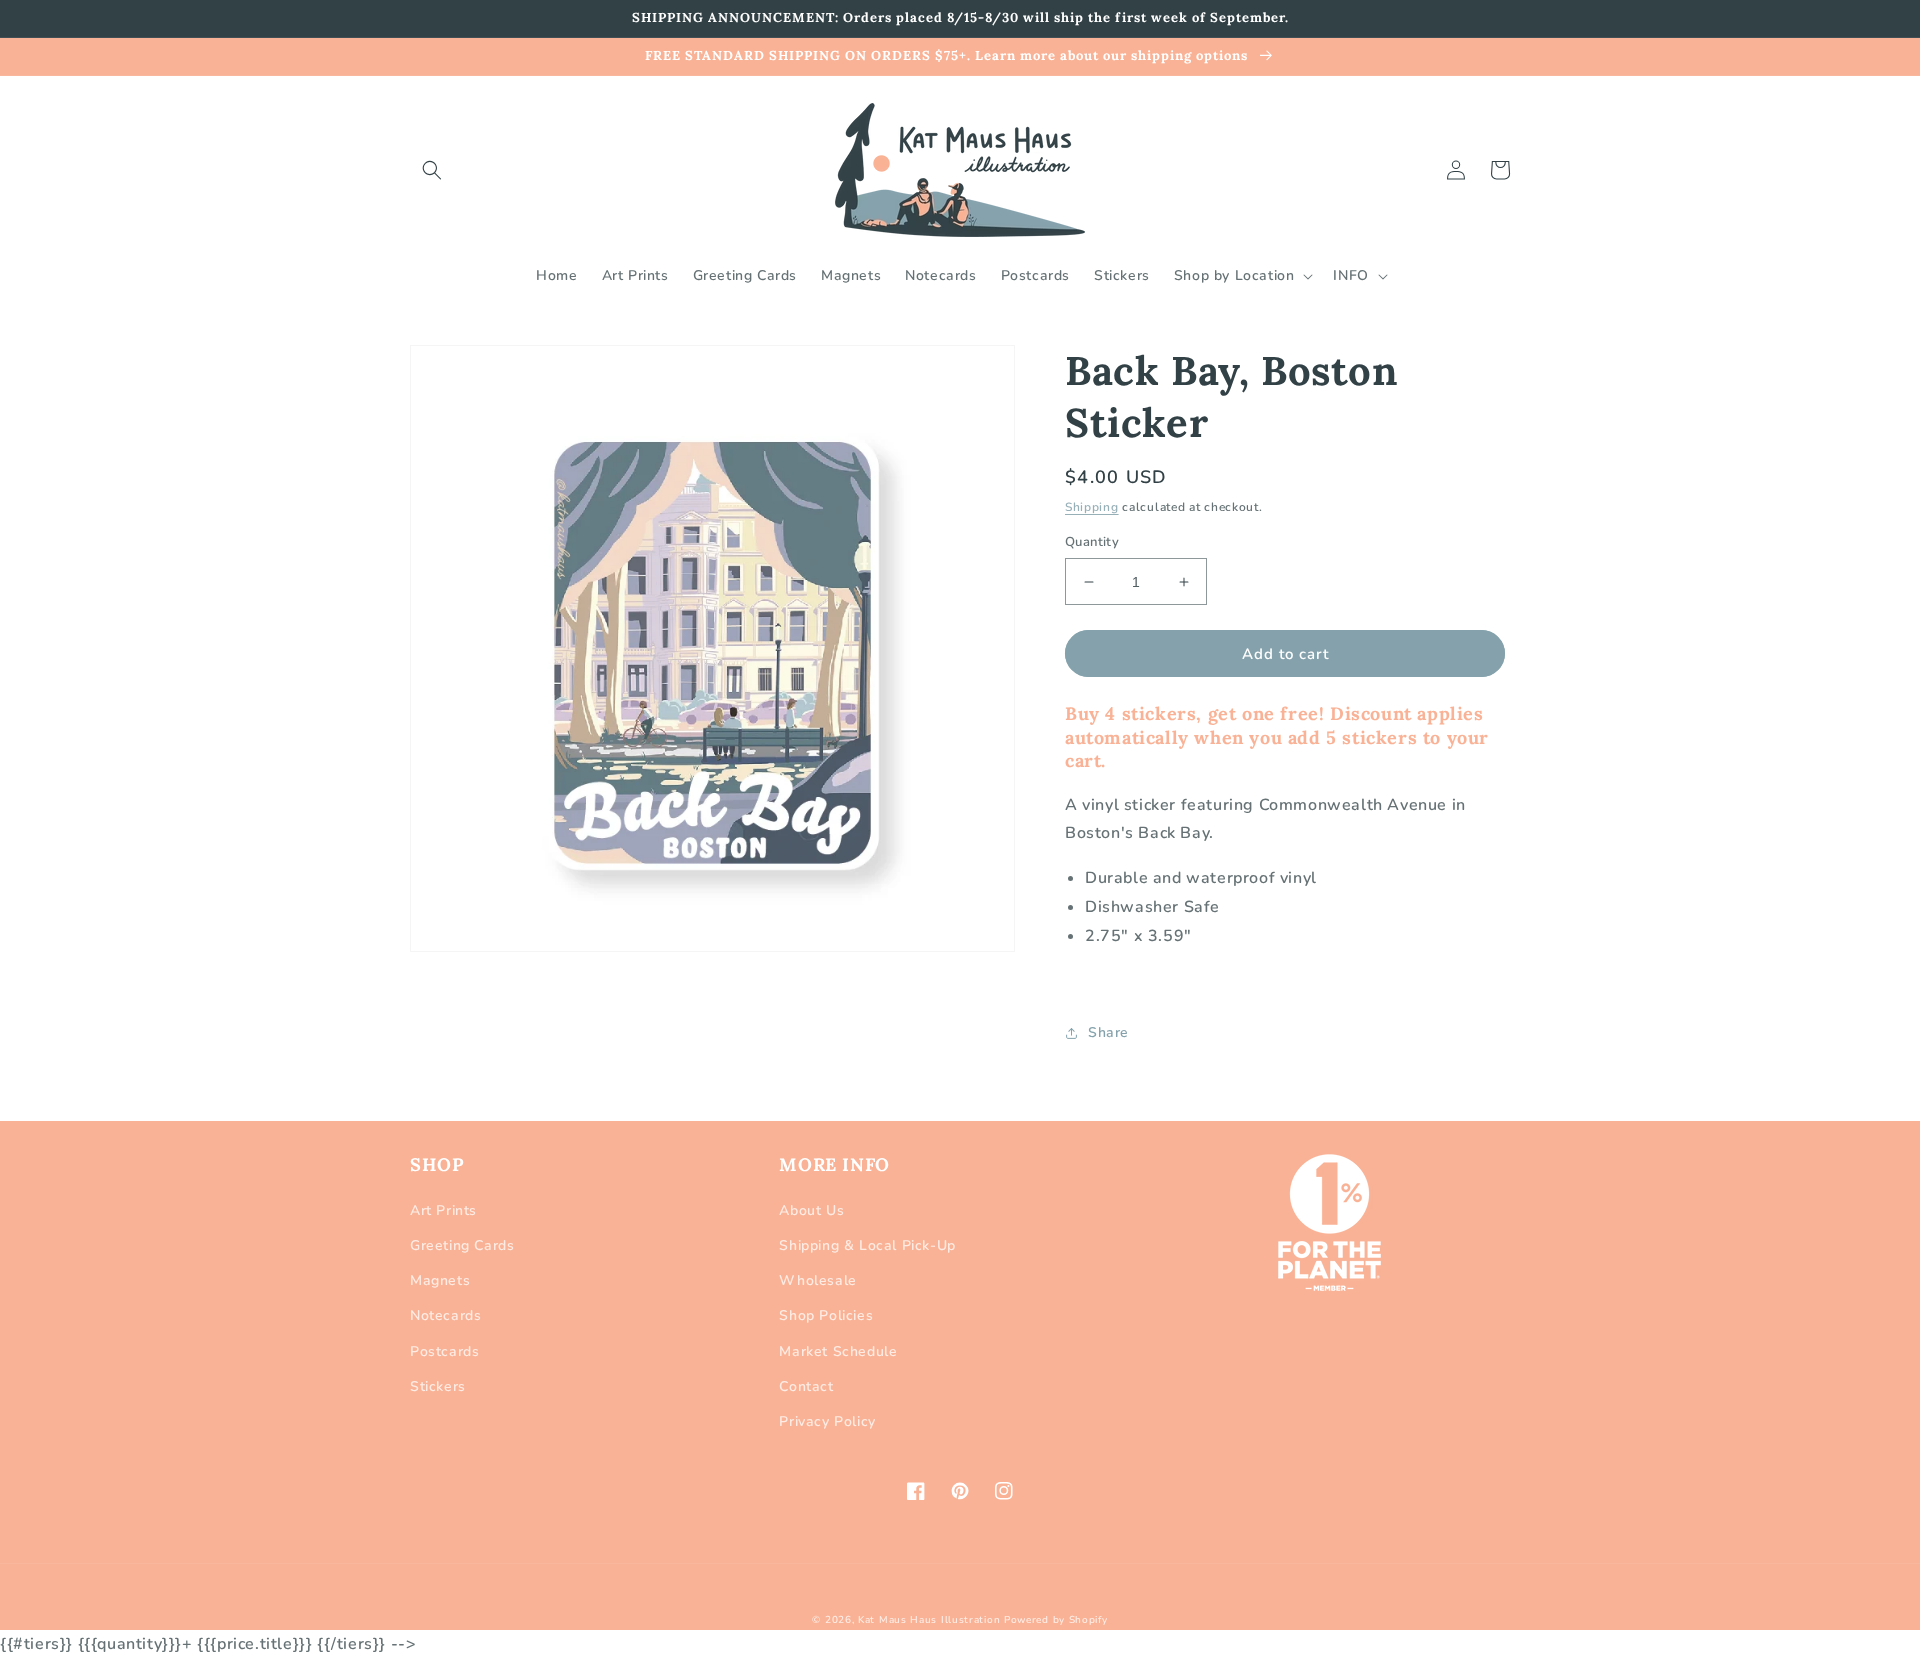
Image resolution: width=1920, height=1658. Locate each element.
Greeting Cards (462, 1245)
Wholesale (817, 1280)
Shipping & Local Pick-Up (867, 1245)
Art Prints (443, 1210)
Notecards (445, 1315)
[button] (432, 170)
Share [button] (1108, 1032)
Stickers (438, 1386)
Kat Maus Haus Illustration (929, 1620)
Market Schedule (838, 1351)
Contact (806, 1386)
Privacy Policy (827, 1421)
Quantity (1092, 542)
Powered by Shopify (1056, 1620)
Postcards (444, 1351)
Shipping (1092, 507)
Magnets (440, 1280)
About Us (811, 1210)
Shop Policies (826, 1315)
